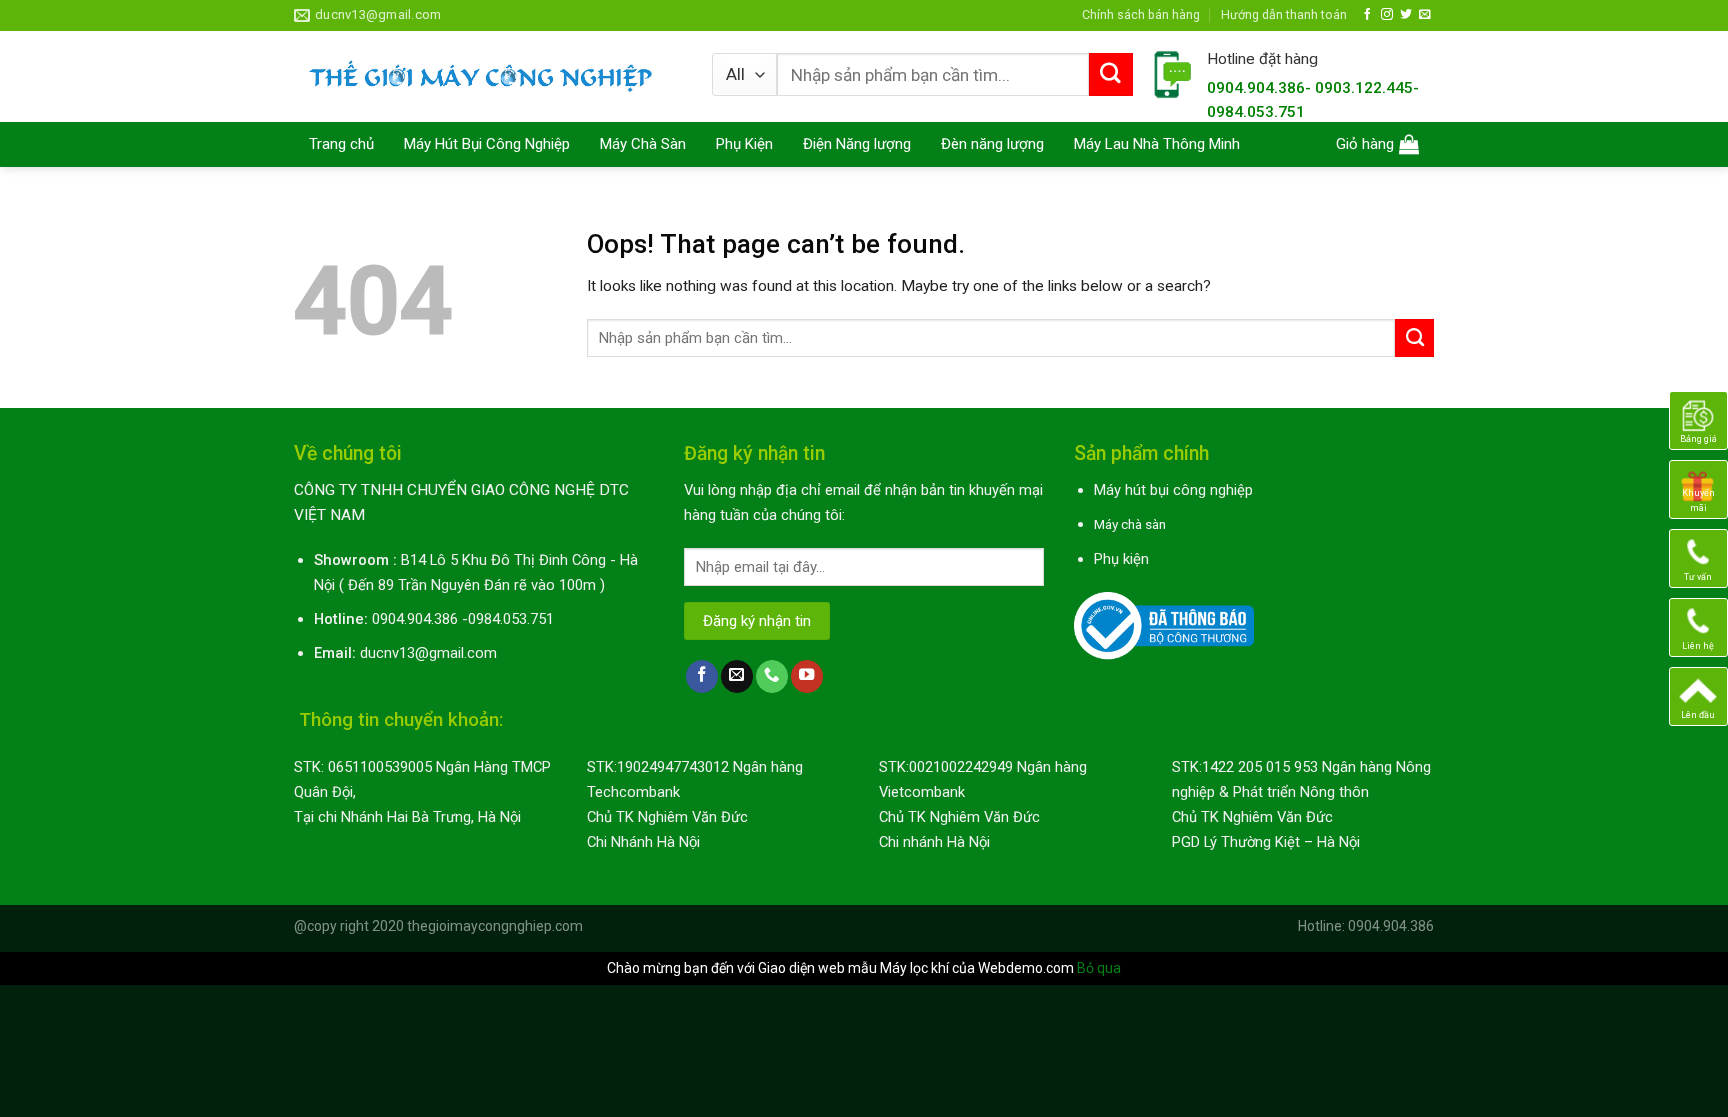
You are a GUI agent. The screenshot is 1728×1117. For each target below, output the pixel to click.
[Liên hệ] (1698, 627)
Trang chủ (341, 144)
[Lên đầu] (1698, 696)
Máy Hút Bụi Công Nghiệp (487, 144)
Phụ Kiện (744, 144)
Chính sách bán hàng (1141, 14)
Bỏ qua (1099, 968)
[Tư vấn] (1698, 558)
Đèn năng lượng (992, 144)
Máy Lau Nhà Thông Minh (1157, 144)
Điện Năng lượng (857, 144)
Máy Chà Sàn (643, 144)
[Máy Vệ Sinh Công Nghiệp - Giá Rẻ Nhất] (488, 76)
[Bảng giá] (1698, 420)
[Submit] (1111, 75)
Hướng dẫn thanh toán (1284, 14)
